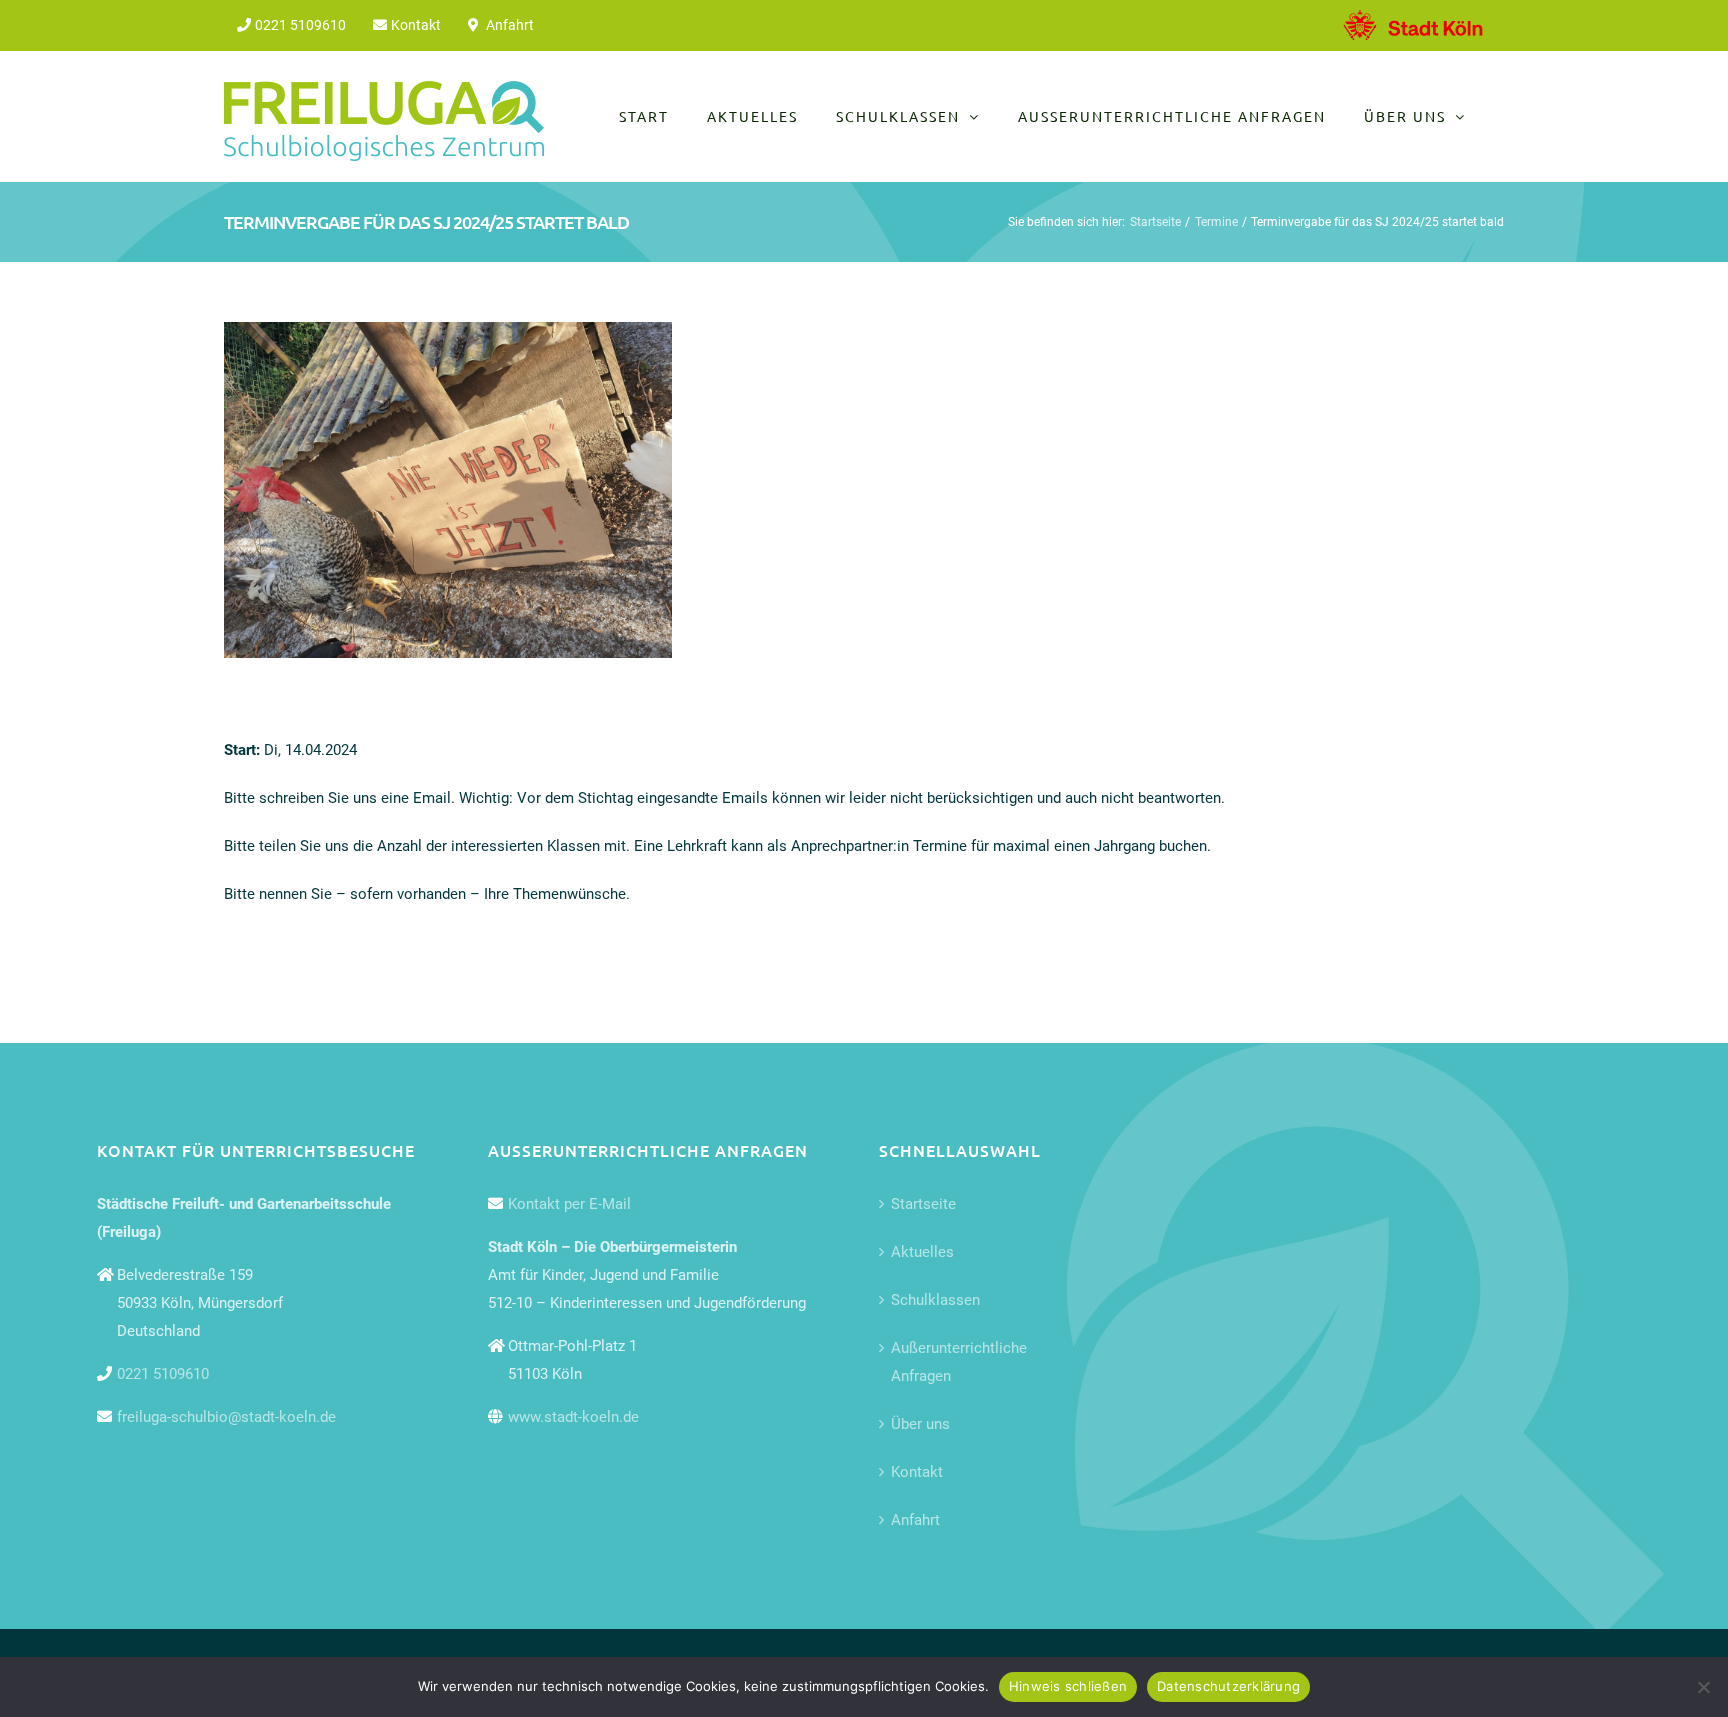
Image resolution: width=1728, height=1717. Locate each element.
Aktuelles (922, 1252)
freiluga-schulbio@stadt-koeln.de (226, 1417)
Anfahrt (915, 1520)
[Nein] (1703, 1687)
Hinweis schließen (1068, 1686)
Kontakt (917, 1472)
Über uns (920, 1424)
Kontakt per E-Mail (569, 1204)
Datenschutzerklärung (1228, 1686)
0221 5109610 (163, 1374)
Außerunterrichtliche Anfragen (959, 1362)
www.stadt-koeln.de (573, 1417)
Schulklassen (935, 1300)
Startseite (923, 1204)
